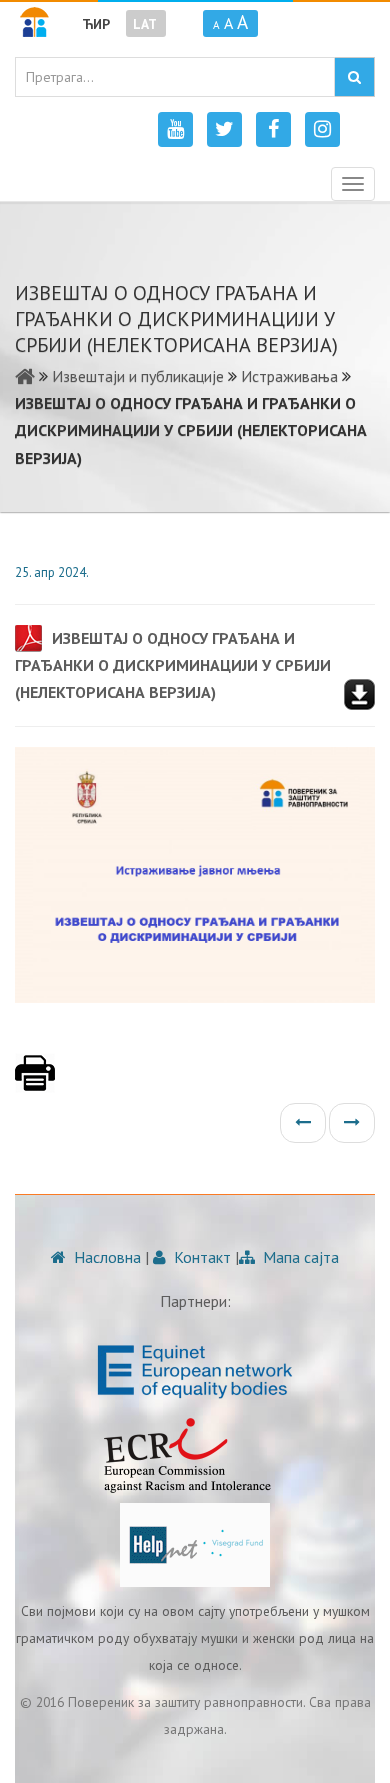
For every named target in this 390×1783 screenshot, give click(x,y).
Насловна (105, 1257)
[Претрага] (354, 77)
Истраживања (289, 376)
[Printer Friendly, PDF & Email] (35, 1083)
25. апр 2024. (52, 572)
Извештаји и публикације (138, 376)
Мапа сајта (299, 1257)
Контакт (200, 1257)
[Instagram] (322, 129)
